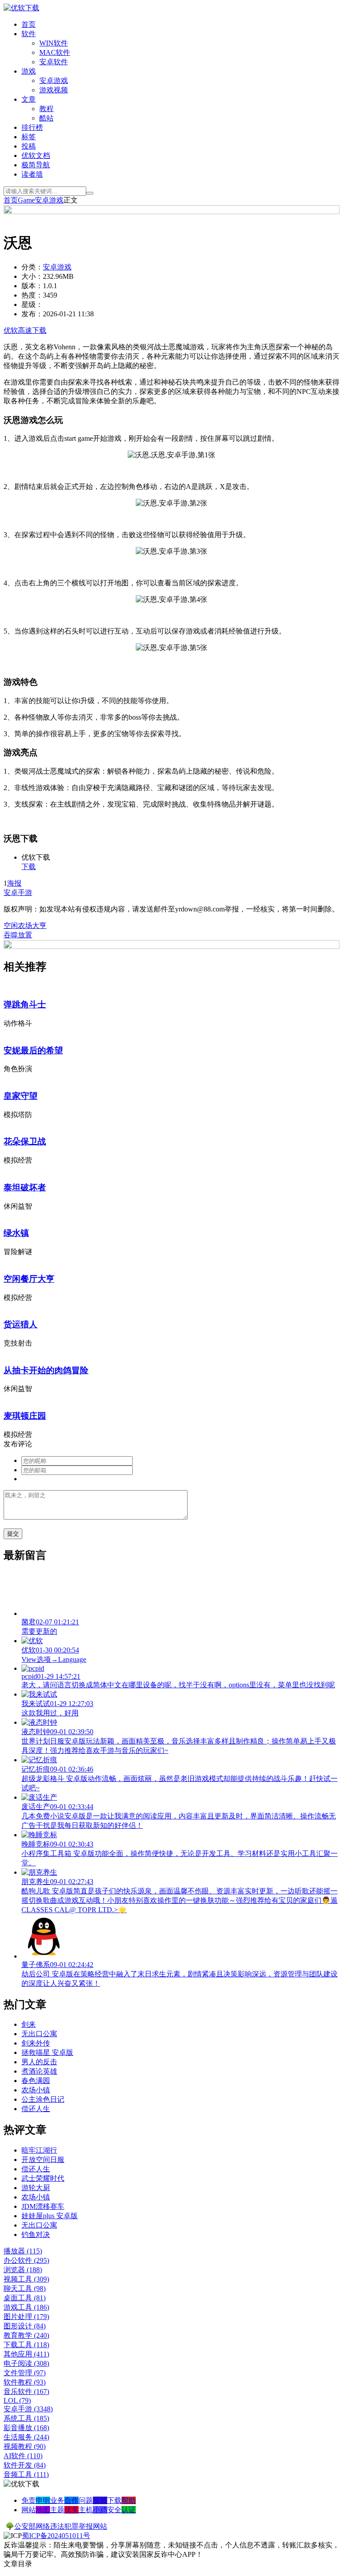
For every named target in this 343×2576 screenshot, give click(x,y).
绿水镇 (16, 1233)
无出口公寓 (39, 2034)
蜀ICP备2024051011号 (56, 2536)
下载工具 (26, 2345)
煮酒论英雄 (39, 2071)
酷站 (46, 118)
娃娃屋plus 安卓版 (50, 2216)
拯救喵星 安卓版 (47, 2052)
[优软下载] (21, 8)
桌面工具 (25, 2298)
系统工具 (26, 2418)
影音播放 (26, 2428)
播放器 (23, 2251)
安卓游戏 (54, 81)
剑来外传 (36, 2043)
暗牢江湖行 (39, 2150)
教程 (46, 109)
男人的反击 (39, 2062)
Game (26, 200)
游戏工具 (26, 2307)
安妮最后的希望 (33, 1050)
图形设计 (25, 2326)
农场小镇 (36, 2090)
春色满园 (36, 2081)
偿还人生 (36, 2109)
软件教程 (25, 2382)
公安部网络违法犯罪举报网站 (61, 2526)
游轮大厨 (36, 2188)
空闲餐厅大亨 (29, 1279)
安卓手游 (18, 892)
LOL (17, 2400)
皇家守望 (21, 1096)
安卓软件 (54, 62)
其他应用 (26, 2354)
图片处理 (26, 2317)
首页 (29, 24)
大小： (32, 276)
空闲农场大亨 (25, 926)
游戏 (29, 71)
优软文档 (36, 155)
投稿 (29, 146)
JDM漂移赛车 (43, 2206)
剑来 (29, 2024)
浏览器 (23, 2270)
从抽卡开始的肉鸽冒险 (46, 1370)
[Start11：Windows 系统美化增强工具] (171, 946)
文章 (29, 99)
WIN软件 (54, 43)
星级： (32, 304)
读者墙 (32, 174)
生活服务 (26, 2437)
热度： (32, 295)
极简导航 (36, 165)
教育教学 (26, 2335)
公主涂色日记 (43, 2099)
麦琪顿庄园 (25, 1416)
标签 (29, 137)
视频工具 (26, 2279)
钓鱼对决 (36, 2234)
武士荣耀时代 (43, 2178)
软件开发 (25, 2465)
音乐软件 (26, 2392)
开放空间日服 (43, 2160)
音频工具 (26, 2475)
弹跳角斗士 (25, 1004)
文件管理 (25, 2373)
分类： (32, 267)
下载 (29, 867)
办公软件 (26, 2260)
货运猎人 (21, 1324)
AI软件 (23, 2456)
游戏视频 (54, 90)
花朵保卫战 (25, 1141)
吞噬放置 (18, 935)
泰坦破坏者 (25, 1187)
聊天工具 (25, 2288)
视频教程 (25, 2446)
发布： (32, 314)
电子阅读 (26, 2363)
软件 (29, 34)
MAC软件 (55, 52)
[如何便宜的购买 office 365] (171, 212)
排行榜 (32, 127)
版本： (32, 286)
